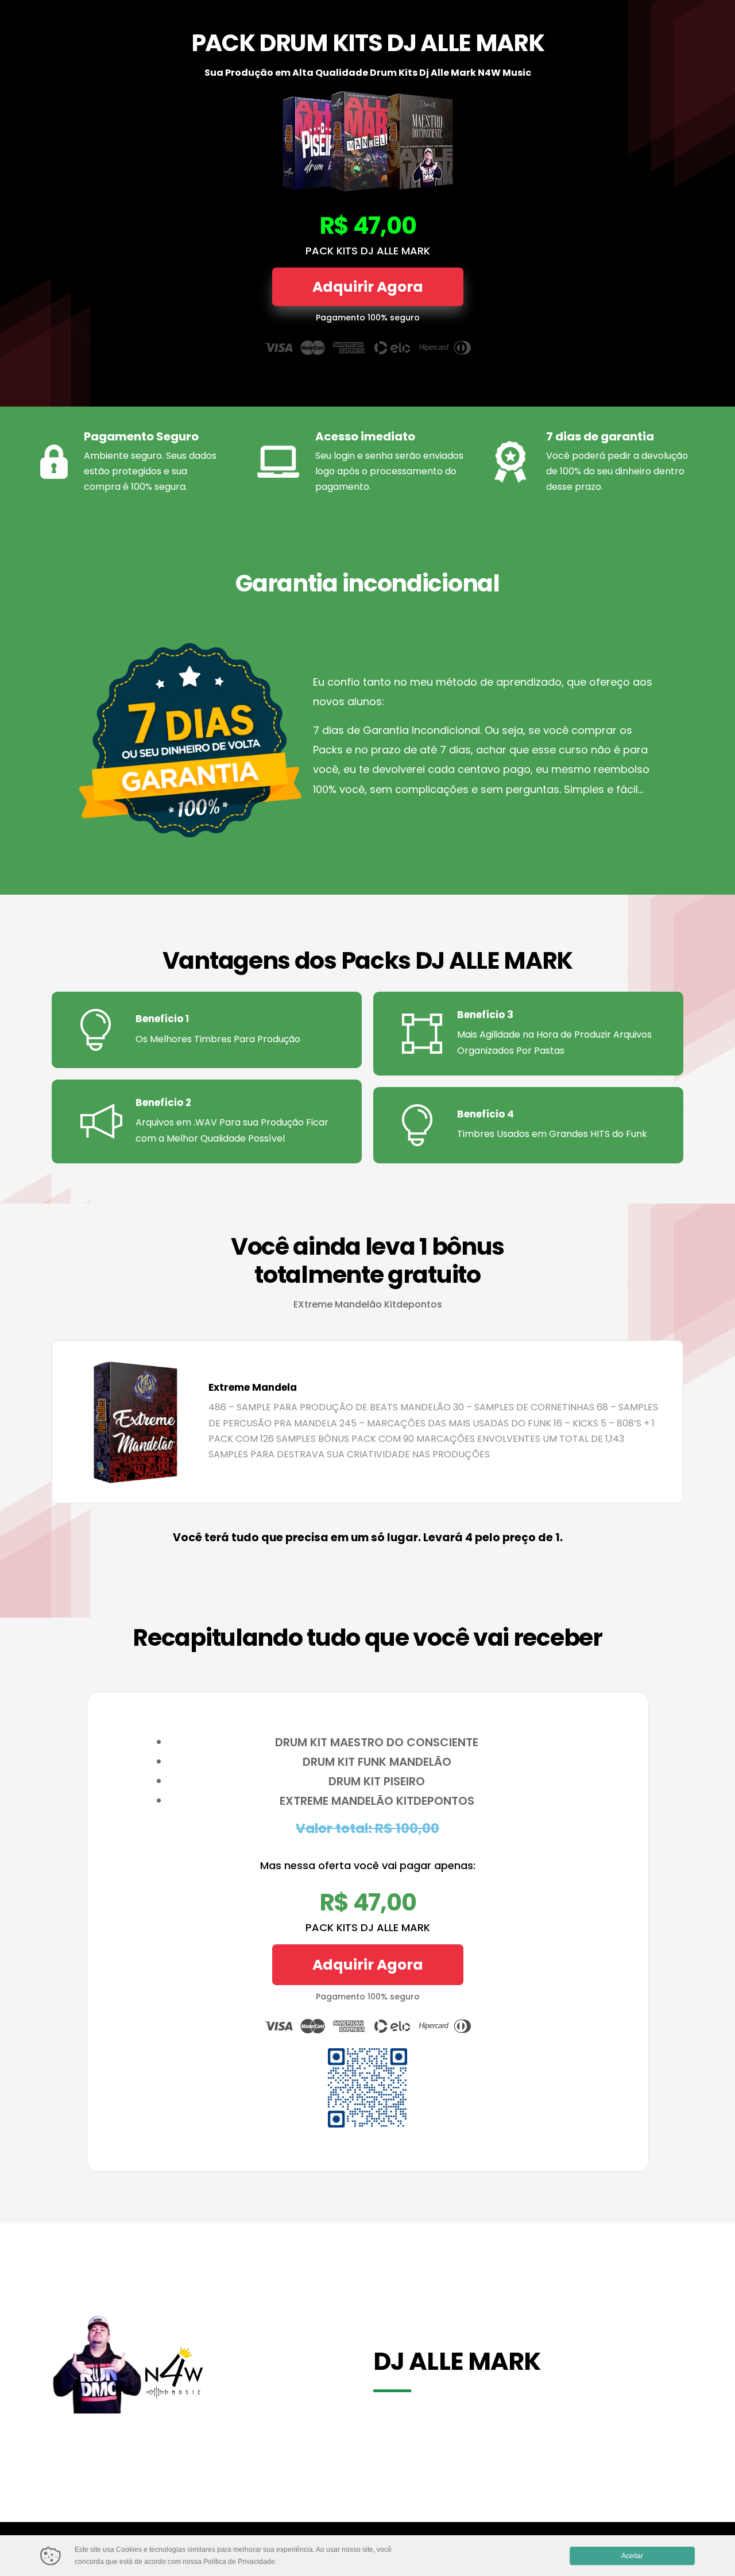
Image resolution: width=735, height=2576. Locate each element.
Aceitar (632, 2556)
